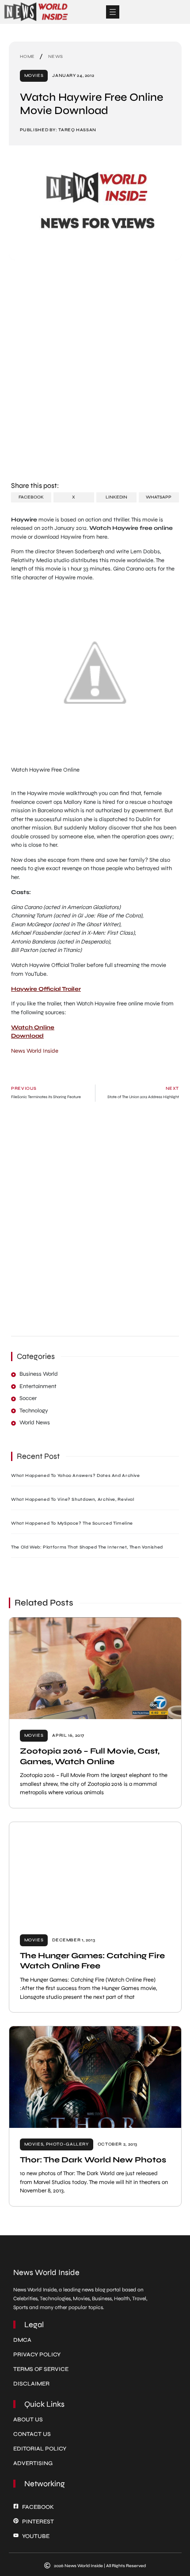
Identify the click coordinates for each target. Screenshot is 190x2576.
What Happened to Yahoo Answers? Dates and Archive (76, 1476)
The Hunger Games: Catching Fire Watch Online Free (92, 1961)
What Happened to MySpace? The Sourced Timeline (72, 1523)
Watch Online (33, 1027)
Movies (34, 76)
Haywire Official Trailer (46, 989)
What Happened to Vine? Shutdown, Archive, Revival (73, 1499)
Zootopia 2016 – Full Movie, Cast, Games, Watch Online (90, 1756)
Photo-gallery (67, 2144)
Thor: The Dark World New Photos (93, 2160)
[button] (113, 12)
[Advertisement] (95, 375)
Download (27, 1036)
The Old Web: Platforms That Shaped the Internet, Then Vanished (87, 1547)
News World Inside (35, 1051)
